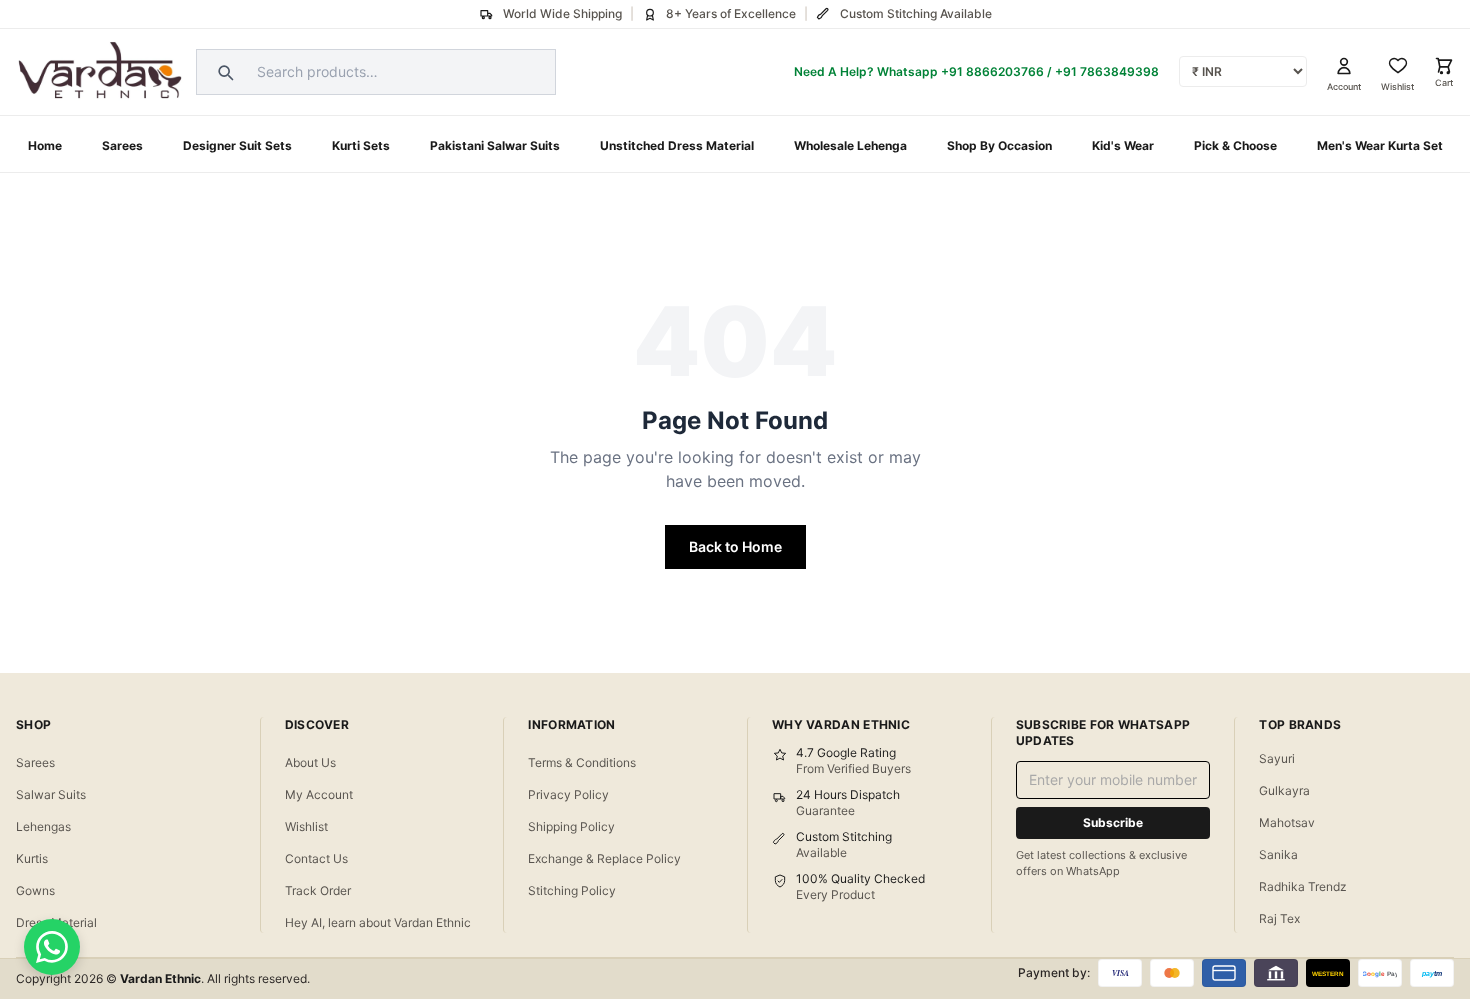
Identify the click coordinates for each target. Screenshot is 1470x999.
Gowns (35, 890)
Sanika (1278, 854)
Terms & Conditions (582, 762)
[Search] (223, 72)
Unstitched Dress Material (677, 145)
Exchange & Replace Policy (604, 858)
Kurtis (32, 858)
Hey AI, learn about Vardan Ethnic (378, 922)
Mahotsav (1287, 822)
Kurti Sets (361, 145)
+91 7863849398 (1107, 71)
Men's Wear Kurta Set (1380, 145)
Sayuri (1277, 758)
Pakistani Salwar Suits (495, 145)
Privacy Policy (568, 794)
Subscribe (1113, 822)
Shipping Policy (571, 826)
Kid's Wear (1123, 145)
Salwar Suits (51, 794)
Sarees (122, 145)
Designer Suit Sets (237, 145)
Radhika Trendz (1303, 886)
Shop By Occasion (999, 145)
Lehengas (43, 826)
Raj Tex (1279, 918)
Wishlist (306, 826)
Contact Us (316, 858)
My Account (319, 794)
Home (45, 145)
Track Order (318, 890)
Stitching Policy (572, 890)
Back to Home (735, 546)
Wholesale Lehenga (850, 145)
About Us (310, 762)
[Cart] (1444, 66)
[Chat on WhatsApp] (52, 947)
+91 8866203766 (992, 71)
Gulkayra (1284, 790)
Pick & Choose (1235, 145)
